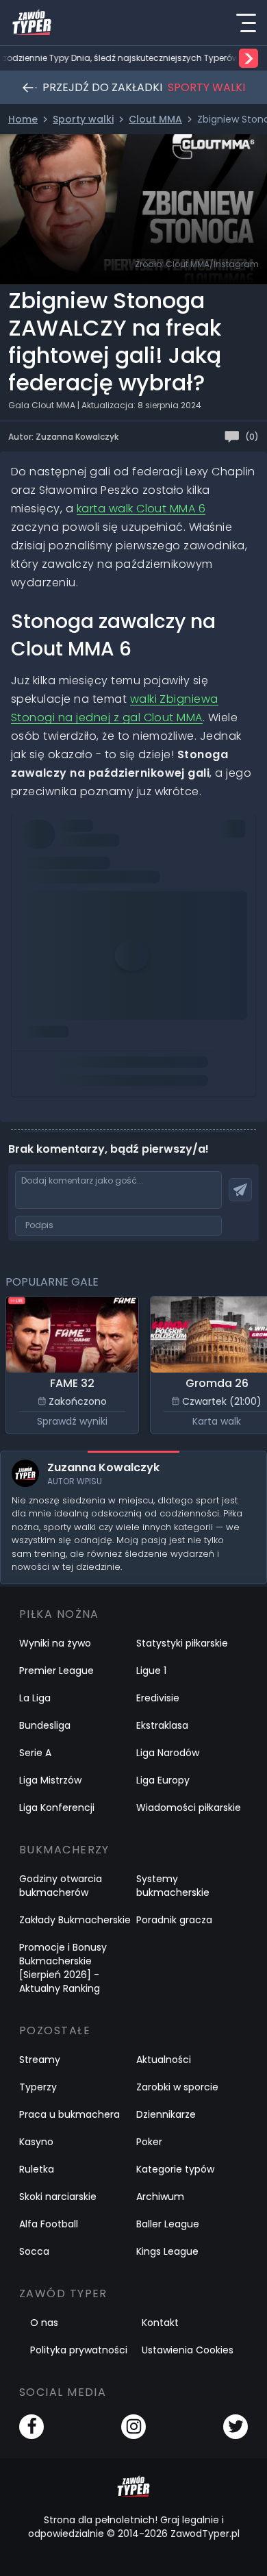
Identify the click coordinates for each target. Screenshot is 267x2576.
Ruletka (37, 2169)
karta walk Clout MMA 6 (141, 509)
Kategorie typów (175, 2169)
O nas (44, 2323)
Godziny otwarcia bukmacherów (61, 1886)
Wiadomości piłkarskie (189, 1808)
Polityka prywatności (79, 2350)
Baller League (168, 2224)
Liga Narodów (168, 1753)
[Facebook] (31, 2427)
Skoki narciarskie (58, 2197)
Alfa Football (49, 2224)
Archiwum (160, 2197)
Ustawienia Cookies (188, 2350)
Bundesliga (45, 1725)
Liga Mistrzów (50, 1780)
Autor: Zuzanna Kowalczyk (63, 437)
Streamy (40, 2060)
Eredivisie (158, 1698)
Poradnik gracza (174, 1920)
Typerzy (38, 2087)
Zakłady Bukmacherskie (75, 1920)
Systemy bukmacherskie (173, 1886)
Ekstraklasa (162, 1725)
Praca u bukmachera (69, 2114)
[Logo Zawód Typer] (32, 23)
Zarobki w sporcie (177, 2087)
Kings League (167, 2251)
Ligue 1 (151, 1671)
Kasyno (36, 2142)
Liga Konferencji (57, 1808)
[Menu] (246, 23)
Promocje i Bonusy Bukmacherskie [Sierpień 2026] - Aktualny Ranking (63, 1968)
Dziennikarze (166, 2114)
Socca (34, 2251)
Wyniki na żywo (55, 1643)
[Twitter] (236, 2427)
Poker (149, 2142)
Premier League (56, 1671)
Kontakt (160, 2323)
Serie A (35, 1753)
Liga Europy (163, 1780)
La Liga (35, 1698)
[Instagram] (133, 2427)
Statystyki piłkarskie (182, 1643)
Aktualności (164, 2060)
